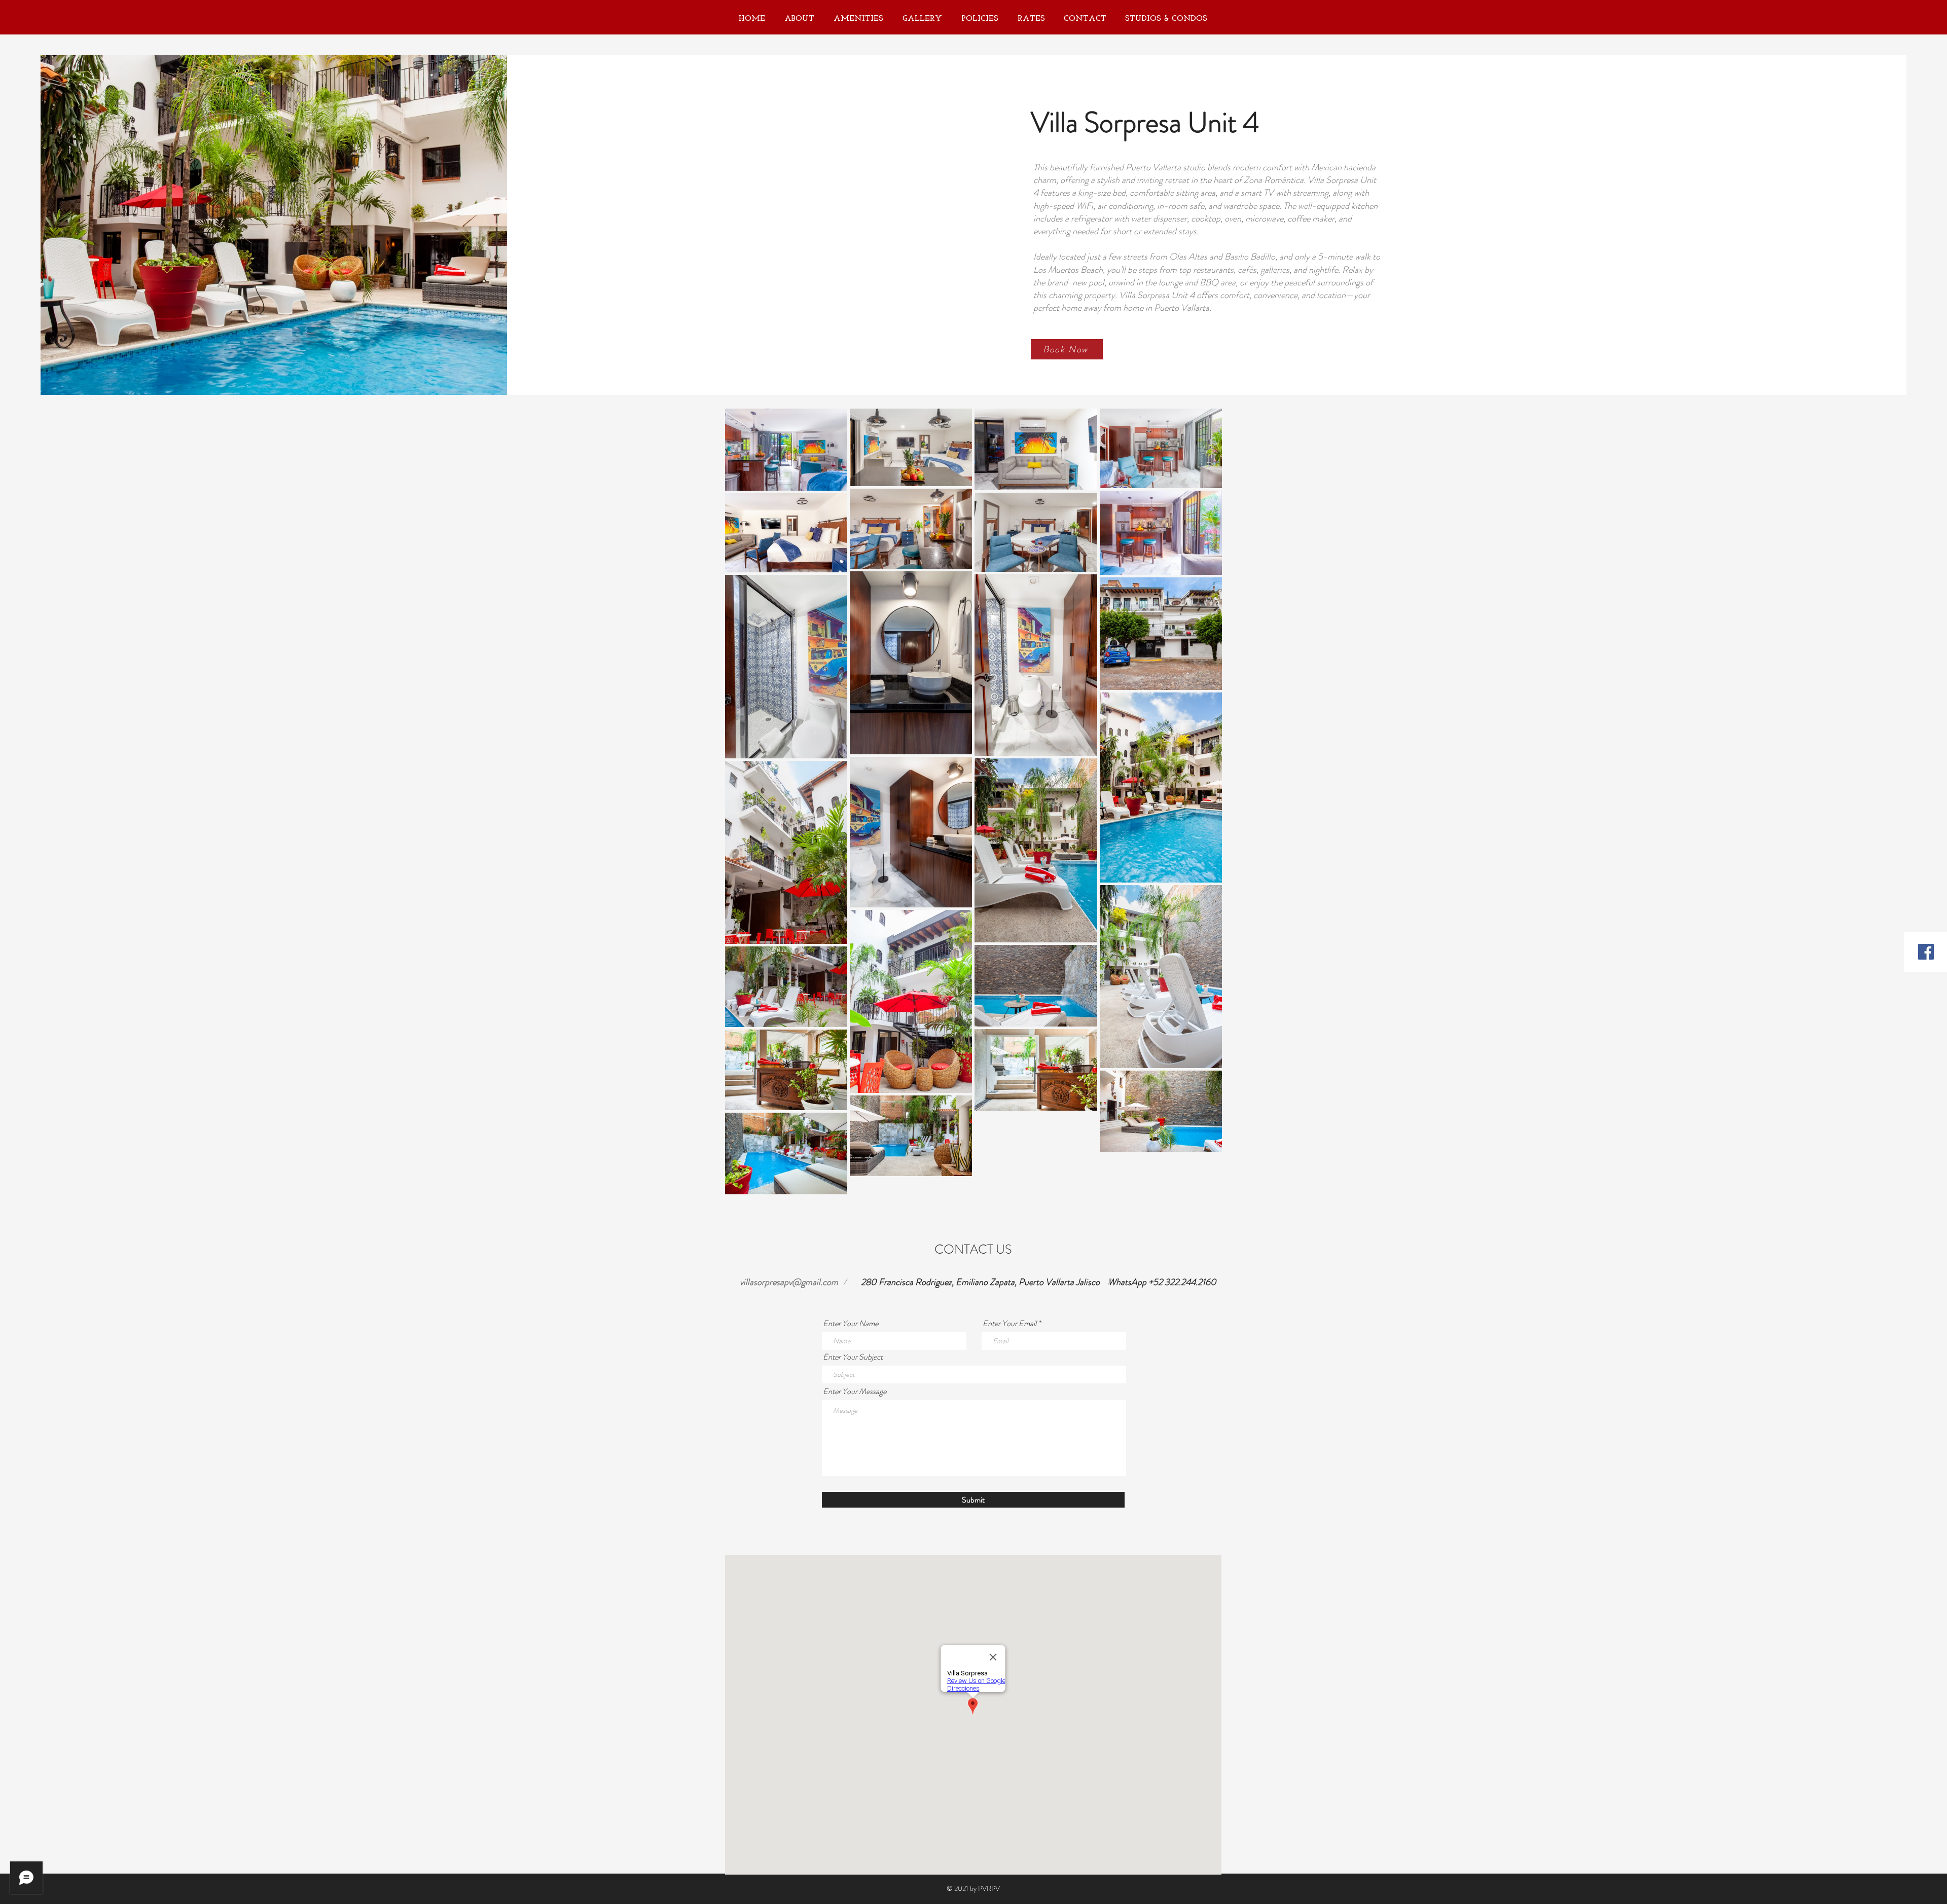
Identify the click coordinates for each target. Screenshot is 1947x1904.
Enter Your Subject (853, 1357)
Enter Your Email (1009, 1324)
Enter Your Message (855, 1392)
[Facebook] (1926, 952)
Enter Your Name (851, 1324)
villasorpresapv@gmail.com (789, 1282)
